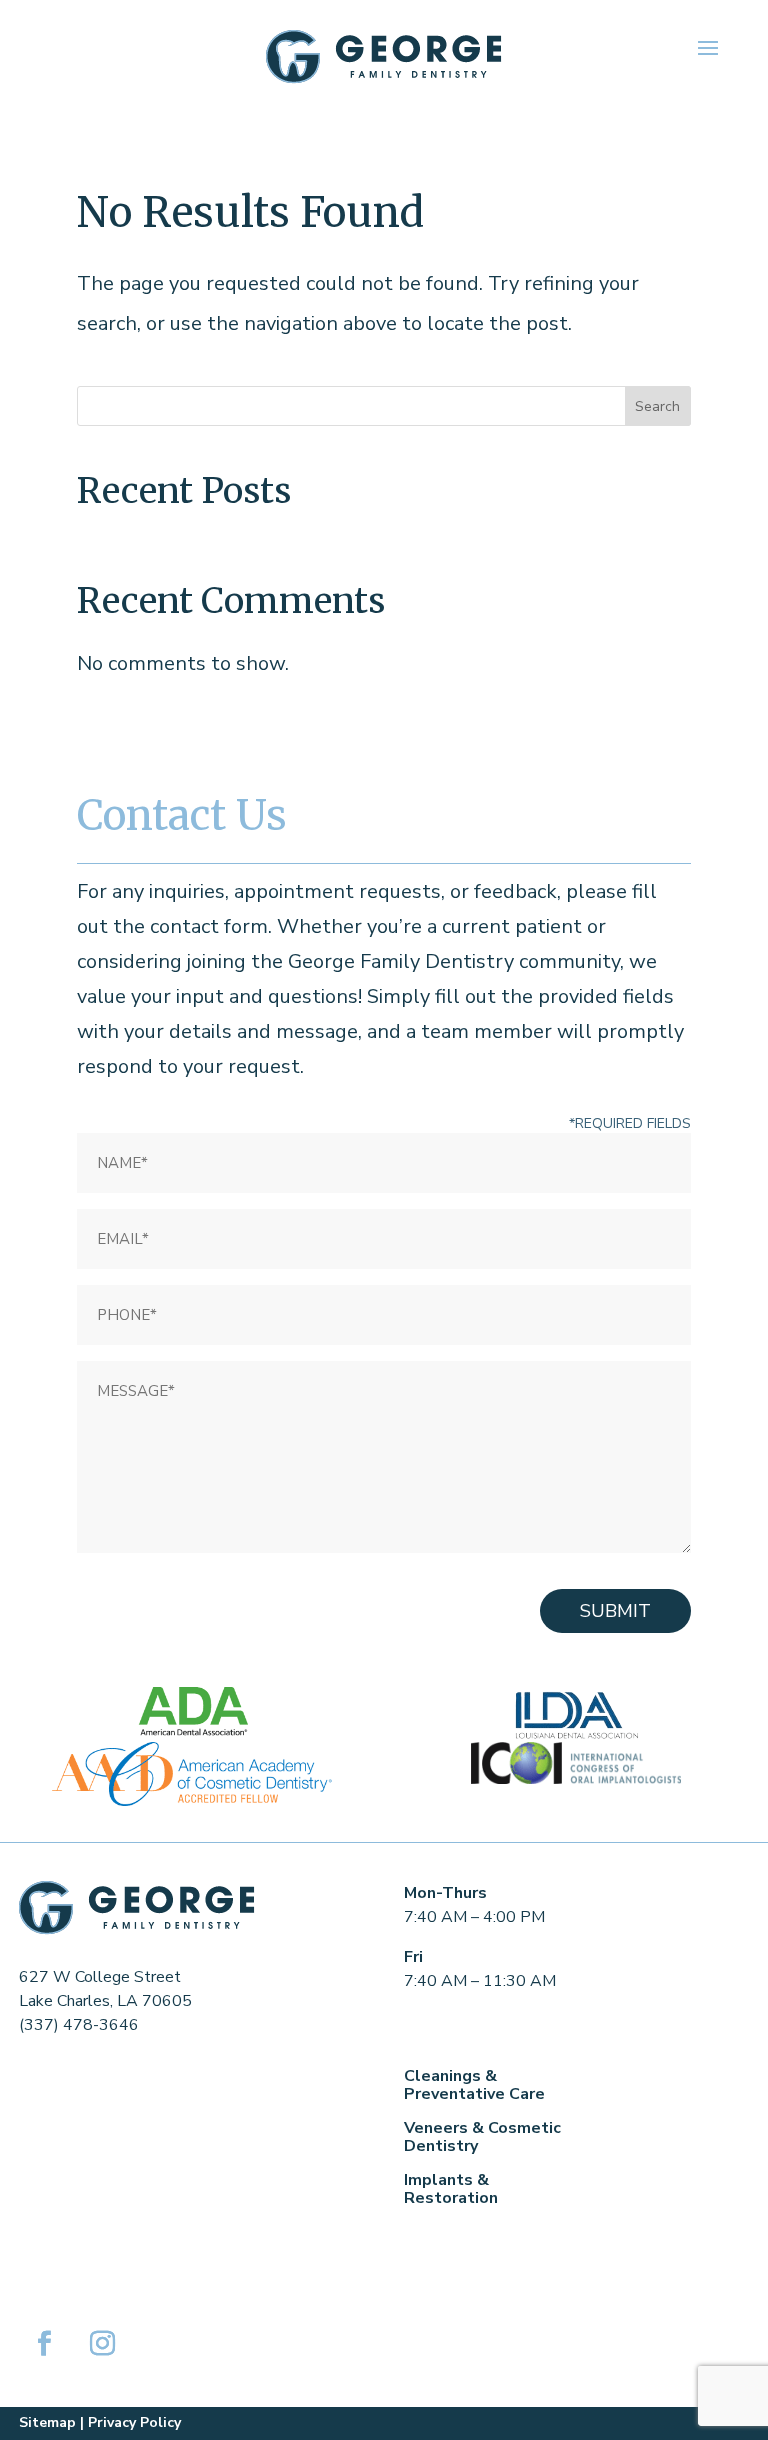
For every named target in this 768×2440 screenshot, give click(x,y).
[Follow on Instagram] (102, 2344)
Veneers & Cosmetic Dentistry (482, 2137)
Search (657, 406)
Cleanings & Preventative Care (474, 2085)
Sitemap (47, 2422)
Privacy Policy (134, 2422)
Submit (615, 1611)
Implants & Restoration (451, 2189)
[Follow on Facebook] (44, 2344)
